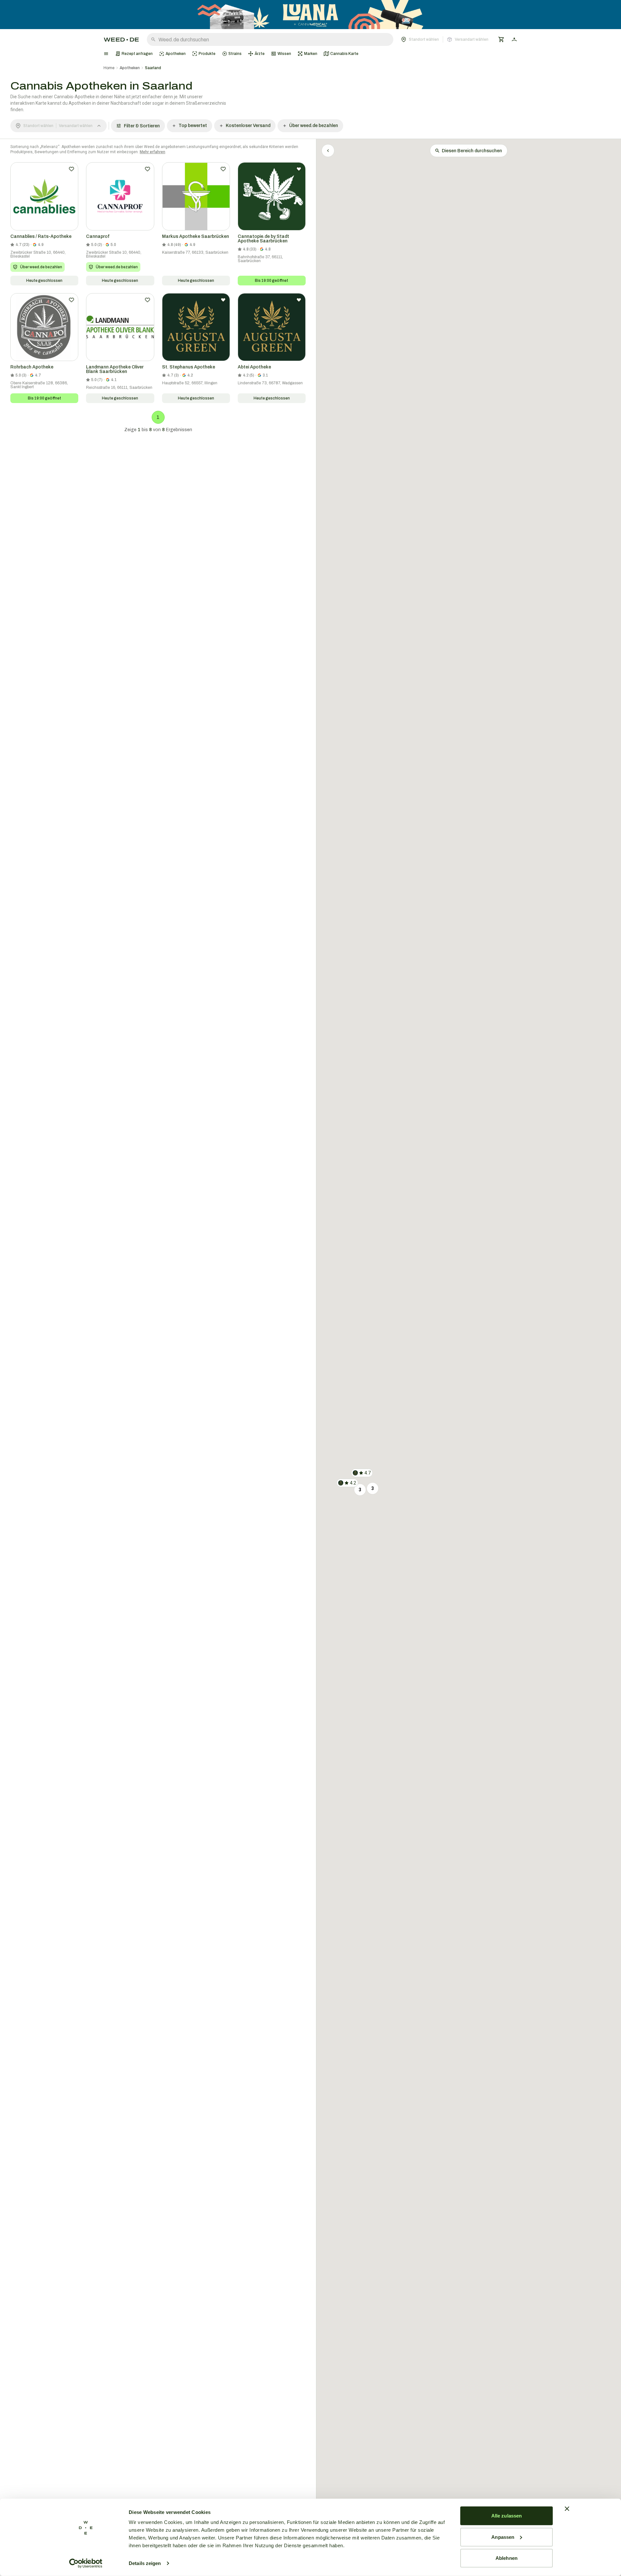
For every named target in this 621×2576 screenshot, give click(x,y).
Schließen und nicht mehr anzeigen (310, 1362)
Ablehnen (507, 2558)
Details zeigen (145, 2563)
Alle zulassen (507, 2516)
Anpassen (503, 2537)
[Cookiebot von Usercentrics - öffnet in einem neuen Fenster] (86, 2563)
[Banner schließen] (567, 2509)
